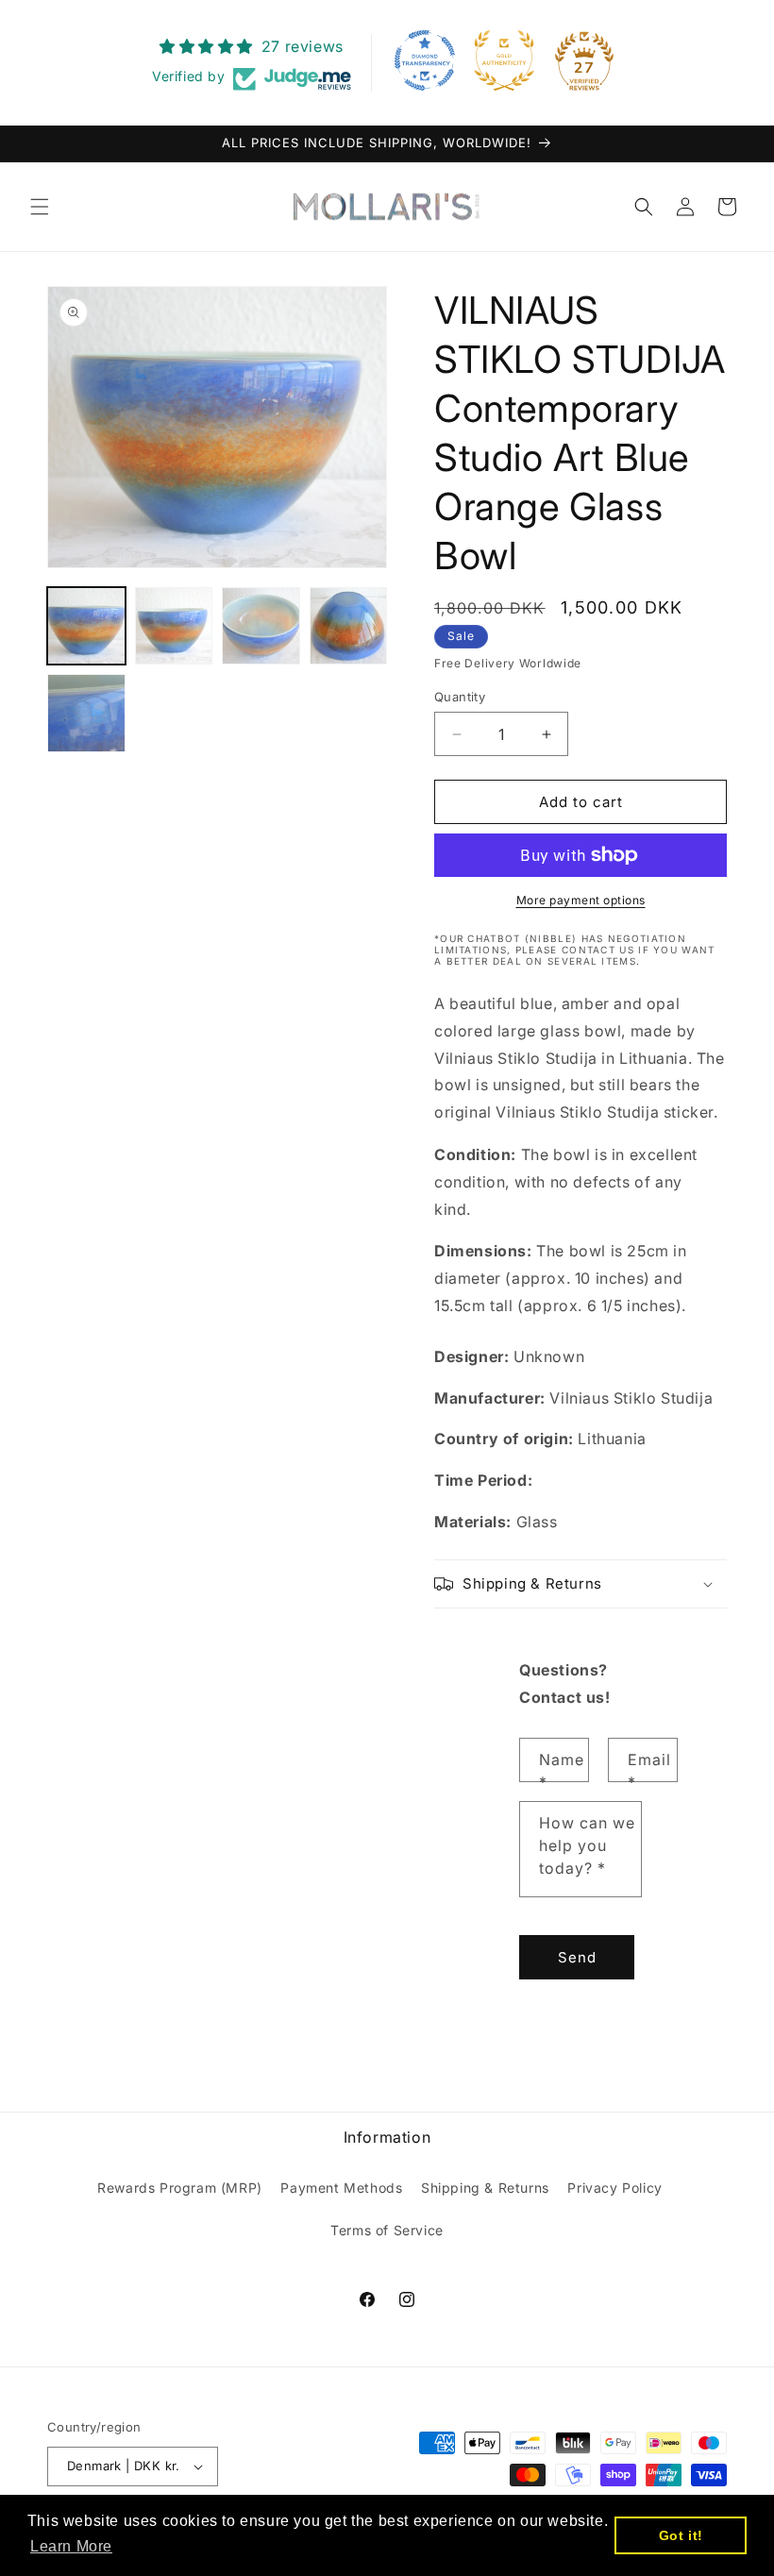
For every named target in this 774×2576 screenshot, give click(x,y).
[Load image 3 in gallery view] (261, 626)
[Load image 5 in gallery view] (86, 713)
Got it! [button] (681, 2535)
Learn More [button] (71, 2546)
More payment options (581, 900)
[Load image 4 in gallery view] (349, 626)
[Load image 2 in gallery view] (174, 626)
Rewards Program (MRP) (180, 2188)
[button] (40, 207)
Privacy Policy (614, 2188)
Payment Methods (341, 2188)
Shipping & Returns (485, 2188)
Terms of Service (387, 2230)
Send (577, 1957)
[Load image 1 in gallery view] (86, 626)
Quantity (460, 697)
